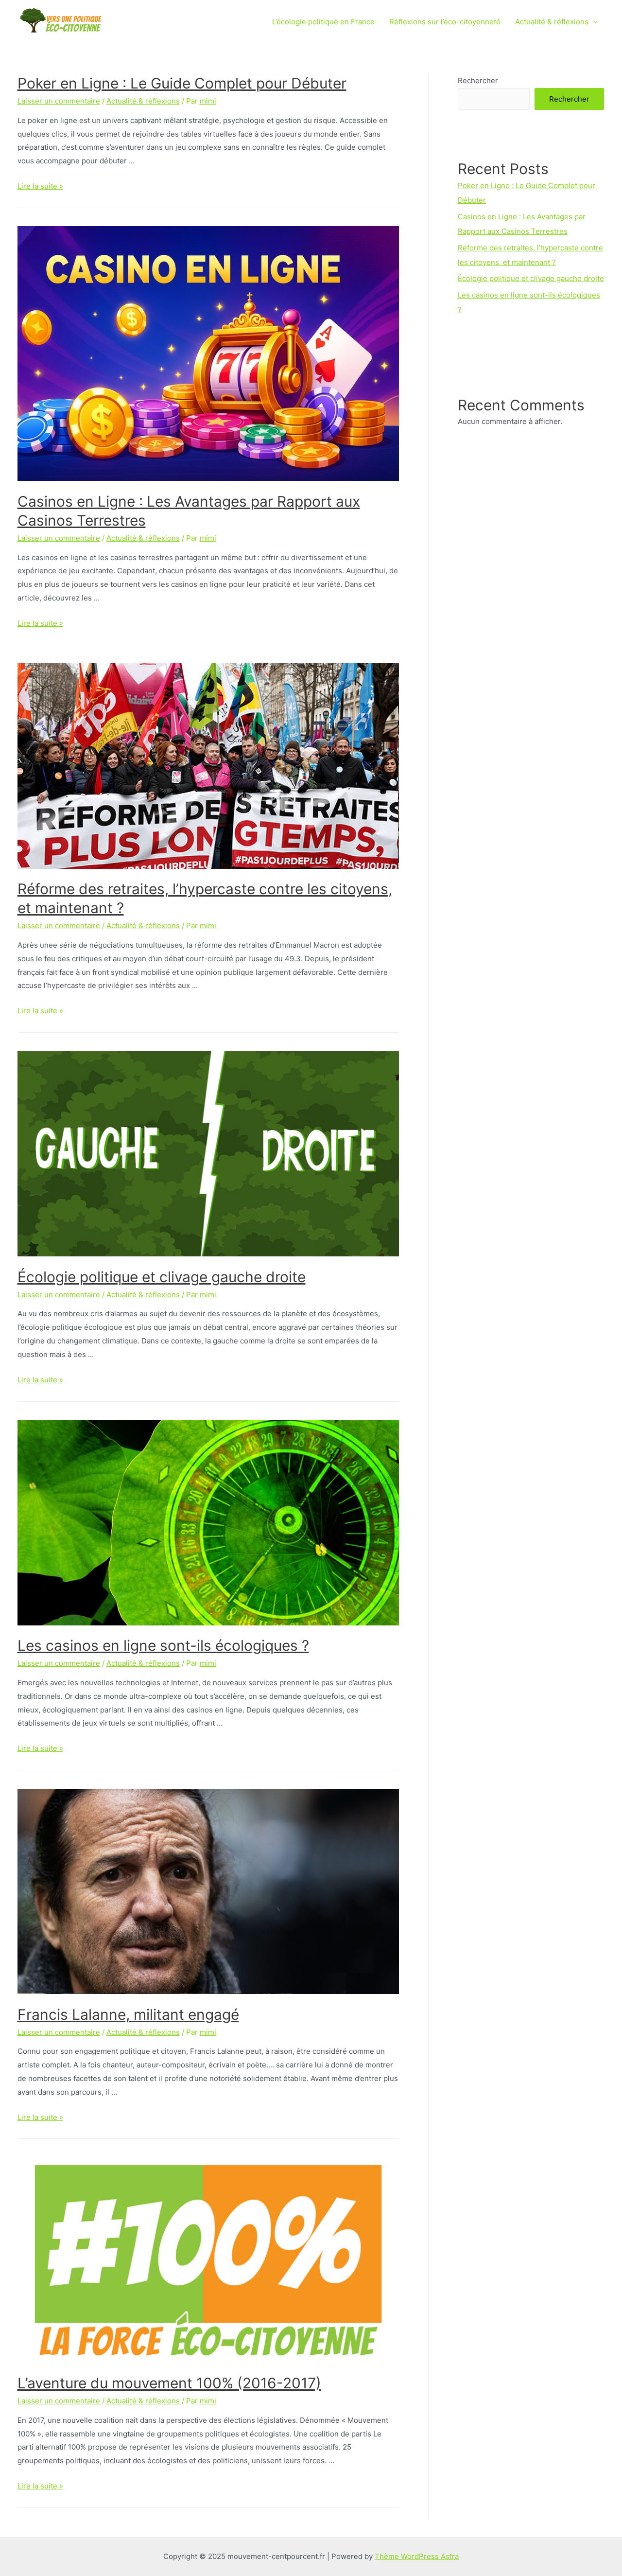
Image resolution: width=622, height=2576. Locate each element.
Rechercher (478, 80)
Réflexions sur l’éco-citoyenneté (445, 22)
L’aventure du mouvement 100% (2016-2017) (169, 2383)
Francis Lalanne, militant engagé (128, 2014)
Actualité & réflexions (552, 22)
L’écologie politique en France (323, 22)
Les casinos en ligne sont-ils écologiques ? (163, 1645)
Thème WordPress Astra (417, 2556)
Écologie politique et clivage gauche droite (162, 1277)
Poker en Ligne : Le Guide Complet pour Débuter (182, 83)
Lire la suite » (40, 186)
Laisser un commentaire (59, 101)
